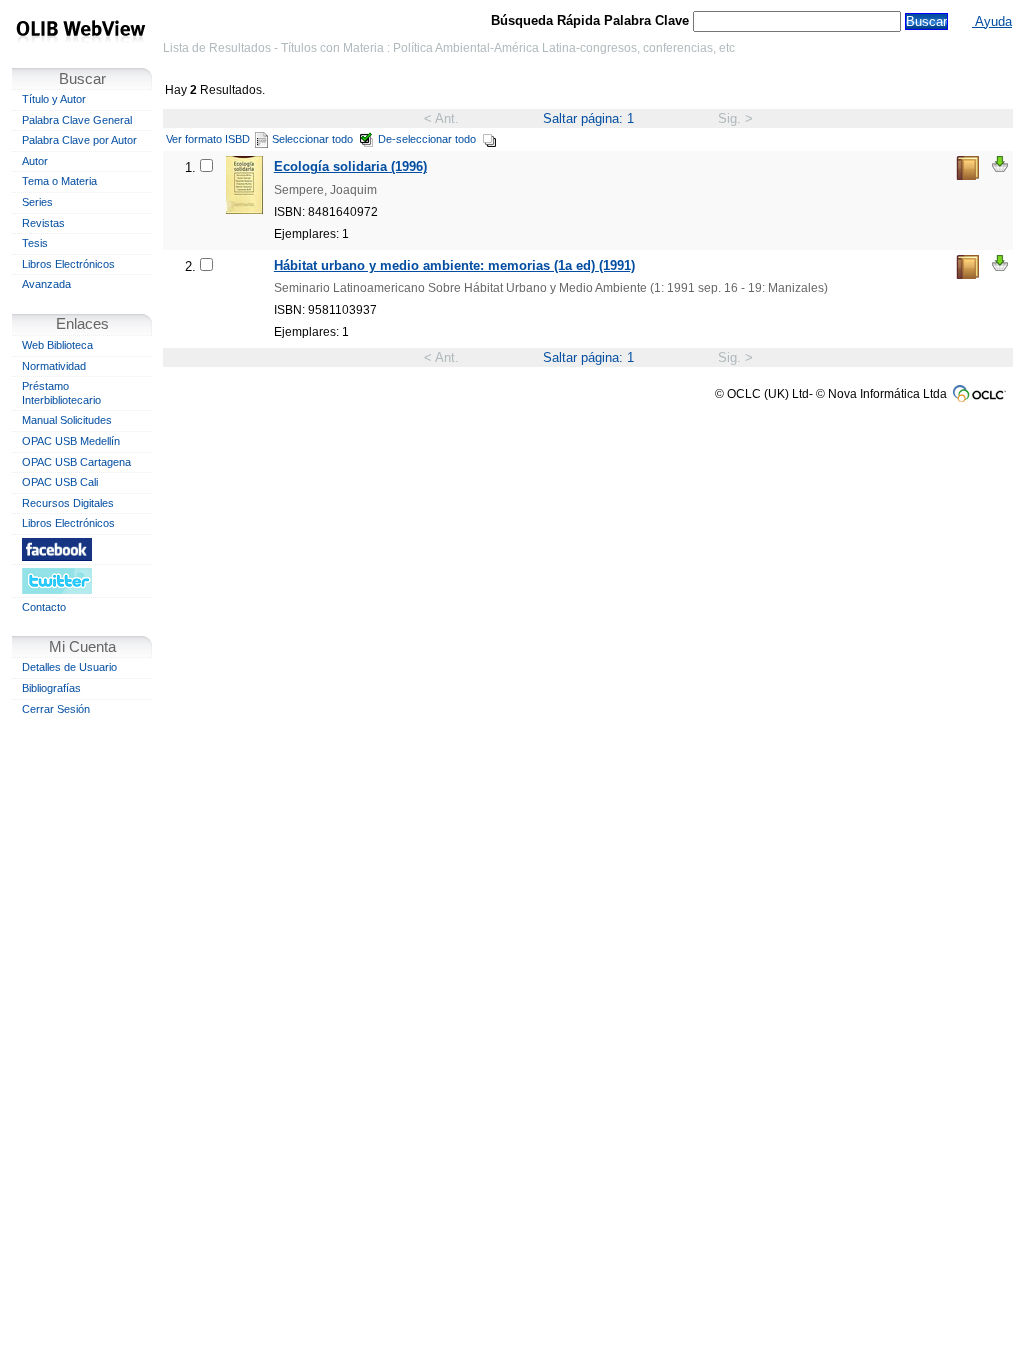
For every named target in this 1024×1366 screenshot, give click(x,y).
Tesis (35, 243)
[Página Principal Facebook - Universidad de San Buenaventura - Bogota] (82, 549)
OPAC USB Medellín (71, 441)
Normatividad (54, 366)
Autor (35, 161)
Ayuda (992, 21)
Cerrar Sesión (56, 709)
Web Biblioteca (57, 345)
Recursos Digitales (68, 503)
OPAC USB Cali (60, 482)
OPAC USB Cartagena (76, 462)
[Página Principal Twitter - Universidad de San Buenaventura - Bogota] (82, 580)
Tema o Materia (59, 181)
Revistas (43, 223)
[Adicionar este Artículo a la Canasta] (1000, 164)
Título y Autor (54, 99)
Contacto (44, 607)
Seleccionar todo (312, 139)
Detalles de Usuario (69, 667)
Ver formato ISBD (208, 139)
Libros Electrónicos (68, 264)
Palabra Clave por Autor (79, 140)
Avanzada (46, 284)
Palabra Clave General (77, 120)
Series (37, 202)
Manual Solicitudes (67, 420)
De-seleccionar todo (427, 139)
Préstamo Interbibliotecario (61, 393)
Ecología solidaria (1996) (350, 166)
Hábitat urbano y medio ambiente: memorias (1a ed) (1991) (454, 265)
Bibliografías (51, 688)
